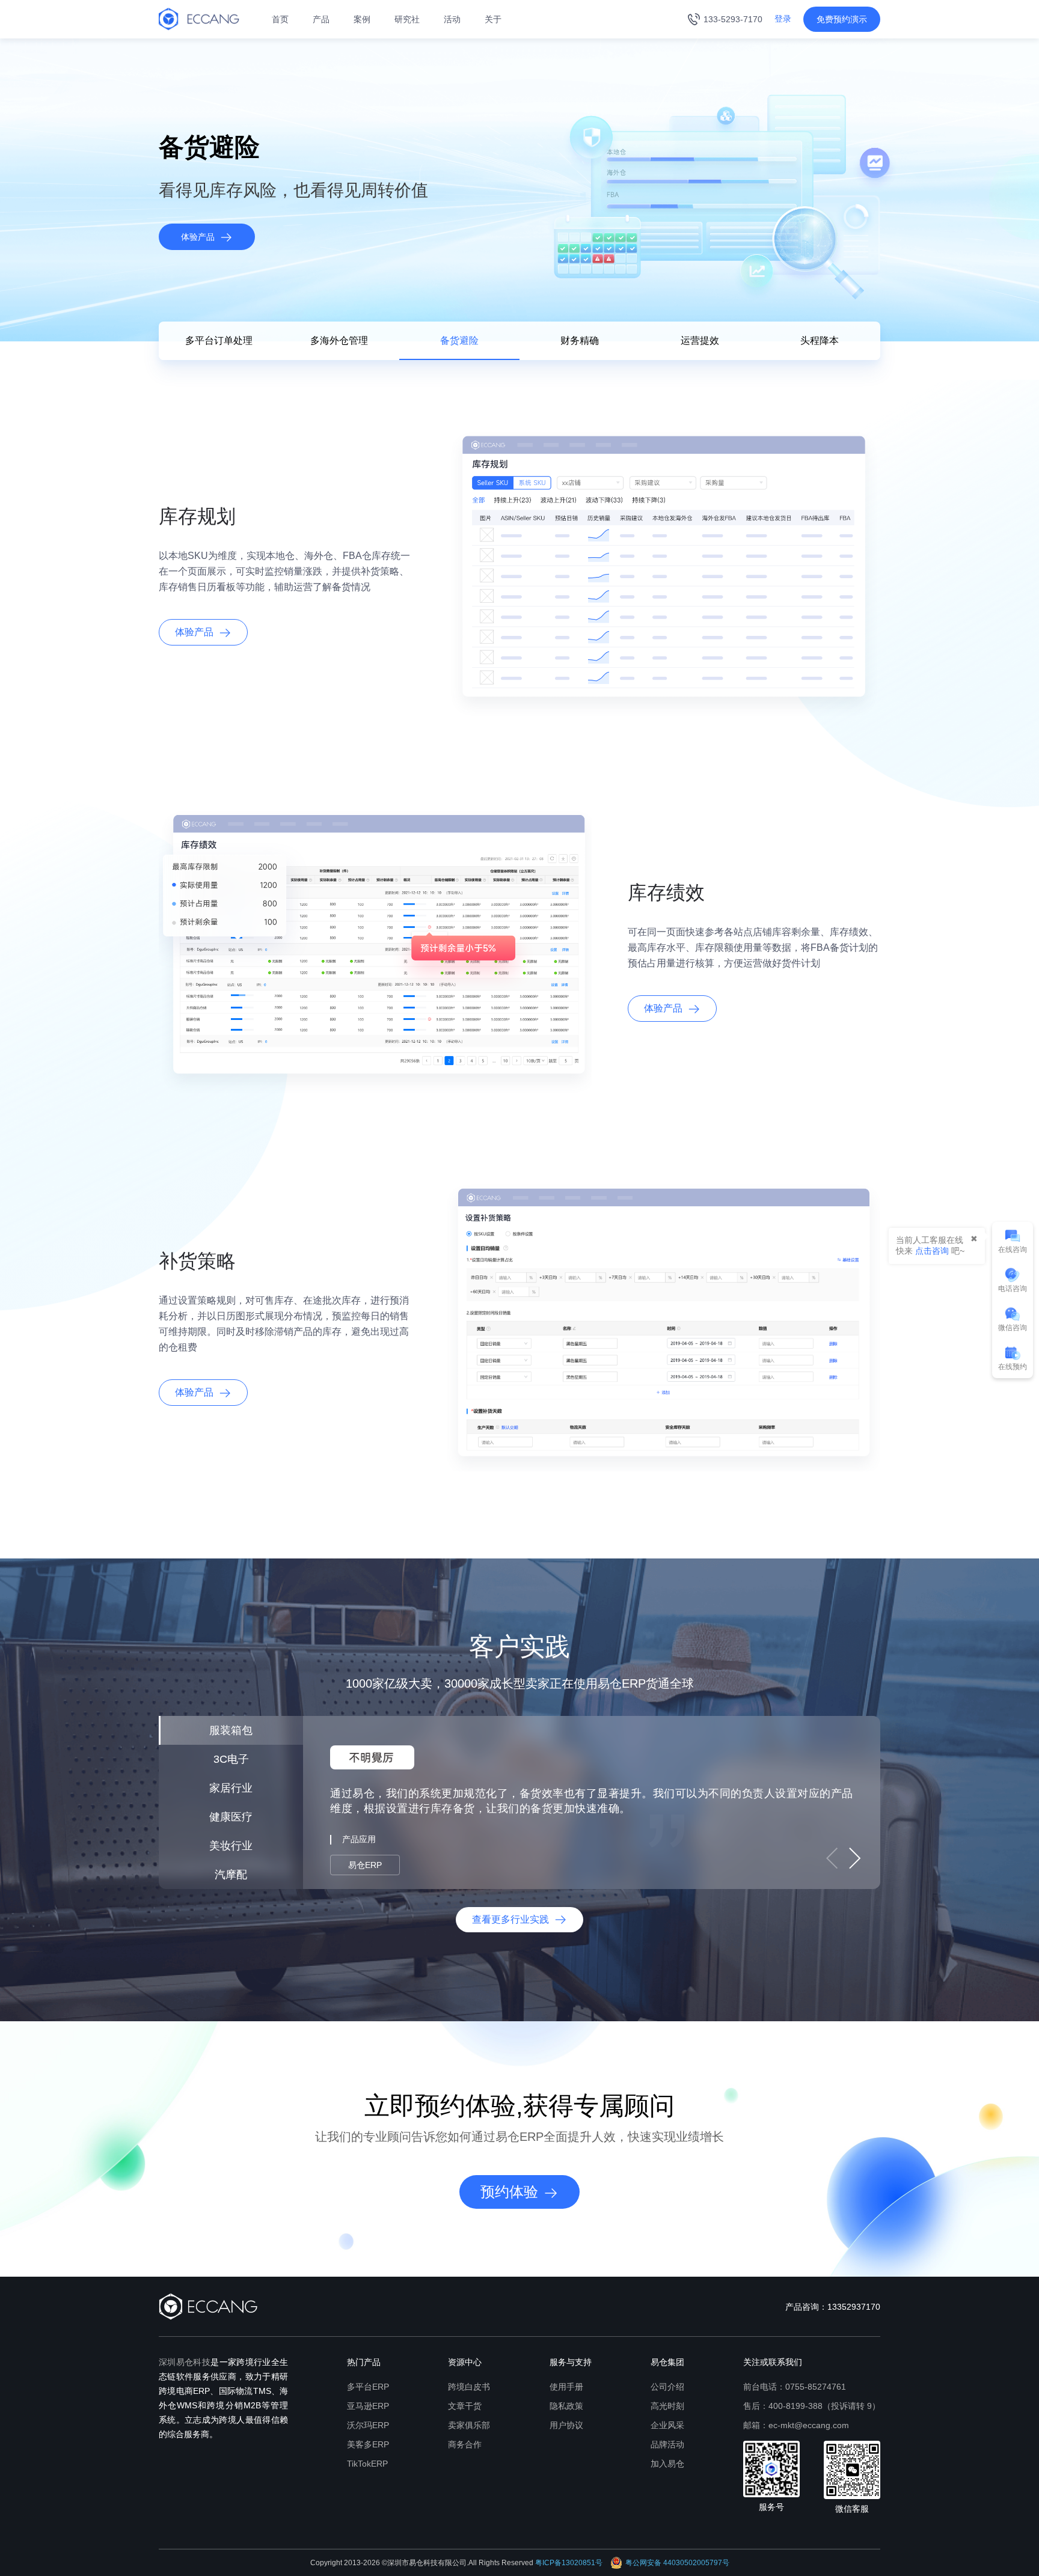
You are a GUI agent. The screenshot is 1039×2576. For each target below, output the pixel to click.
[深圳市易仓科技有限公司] (199, 19)
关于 (493, 19)
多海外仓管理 (339, 340)
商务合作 (465, 2444)
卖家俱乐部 (469, 2425)
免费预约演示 (842, 19)
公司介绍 (667, 2387)
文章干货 (465, 2406)
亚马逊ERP (368, 2406)
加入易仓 (667, 2464)
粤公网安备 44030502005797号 (677, 2563)
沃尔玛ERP (368, 2425)
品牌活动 (667, 2444)
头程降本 (820, 340)
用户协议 (566, 2425)
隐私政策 (566, 2406)
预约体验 (509, 2192)
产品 (321, 19)
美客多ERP (368, 2444)
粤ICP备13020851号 (569, 2563)
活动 (452, 19)
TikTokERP (367, 2464)
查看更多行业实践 (510, 1919)
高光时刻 (667, 2406)
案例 (362, 19)
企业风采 (667, 2425)
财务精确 (580, 340)
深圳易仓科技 (185, 2362)
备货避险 (459, 340)
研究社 (407, 19)
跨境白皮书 (469, 2387)
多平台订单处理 (219, 340)
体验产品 (198, 237)
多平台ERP (368, 2387)
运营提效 (700, 340)
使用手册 (566, 2387)
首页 (280, 19)
